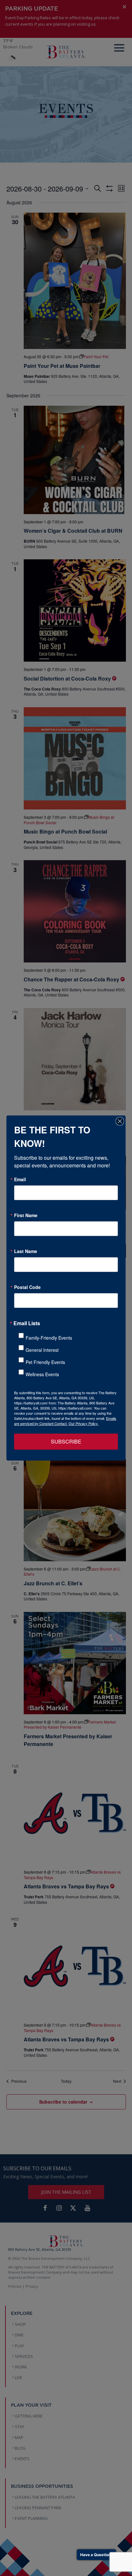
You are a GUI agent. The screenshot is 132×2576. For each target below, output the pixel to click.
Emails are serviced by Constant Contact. (65, 1421)
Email (20, 1179)
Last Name (26, 1251)
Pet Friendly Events (45, 1362)
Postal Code (27, 1287)
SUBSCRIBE (66, 1441)
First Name (26, 1215)
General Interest (42, 1350)
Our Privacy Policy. (83, 1423)
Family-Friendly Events (49, 1338)
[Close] (120, 1121)
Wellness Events (42, 1374)
